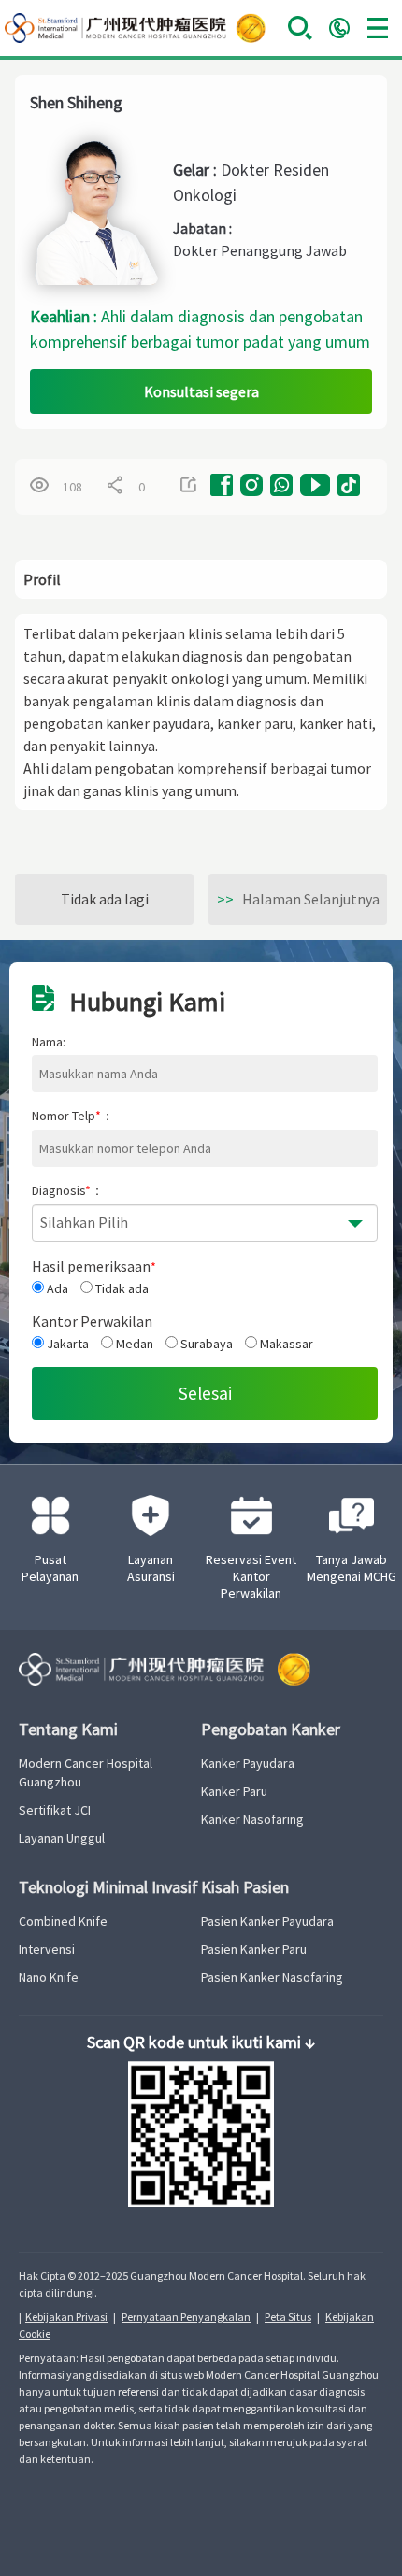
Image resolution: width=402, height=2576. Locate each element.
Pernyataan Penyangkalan (186, 2317)
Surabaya (205, 1344)
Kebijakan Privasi (66, 2317)
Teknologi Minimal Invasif (108, 1887)
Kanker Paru (234, 1791)
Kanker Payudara (248, 1763)
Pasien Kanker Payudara (267, 1921)
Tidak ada (121, 1288)
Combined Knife (63, 1921)
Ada (56, 1288)
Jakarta (66, 1344)
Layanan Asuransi (151, 1568)
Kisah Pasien (245, 1887)
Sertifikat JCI (55, 1810)
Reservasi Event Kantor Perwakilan (251, 1576)
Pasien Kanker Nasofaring (272, 1977)
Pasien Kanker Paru (254, 1949)
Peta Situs (288, 2317)
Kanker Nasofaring (252, 1819)
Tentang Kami (68, 1729)
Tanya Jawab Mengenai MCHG (352, 1568)
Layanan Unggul (62, 1838)
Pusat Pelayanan (50, 1568)
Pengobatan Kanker (271, 1729)
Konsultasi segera (201, 391)
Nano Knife (49, 1977)
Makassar (285, 1344)
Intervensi (47, 1949)
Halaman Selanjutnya (298, 899)
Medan (133, 1344)
